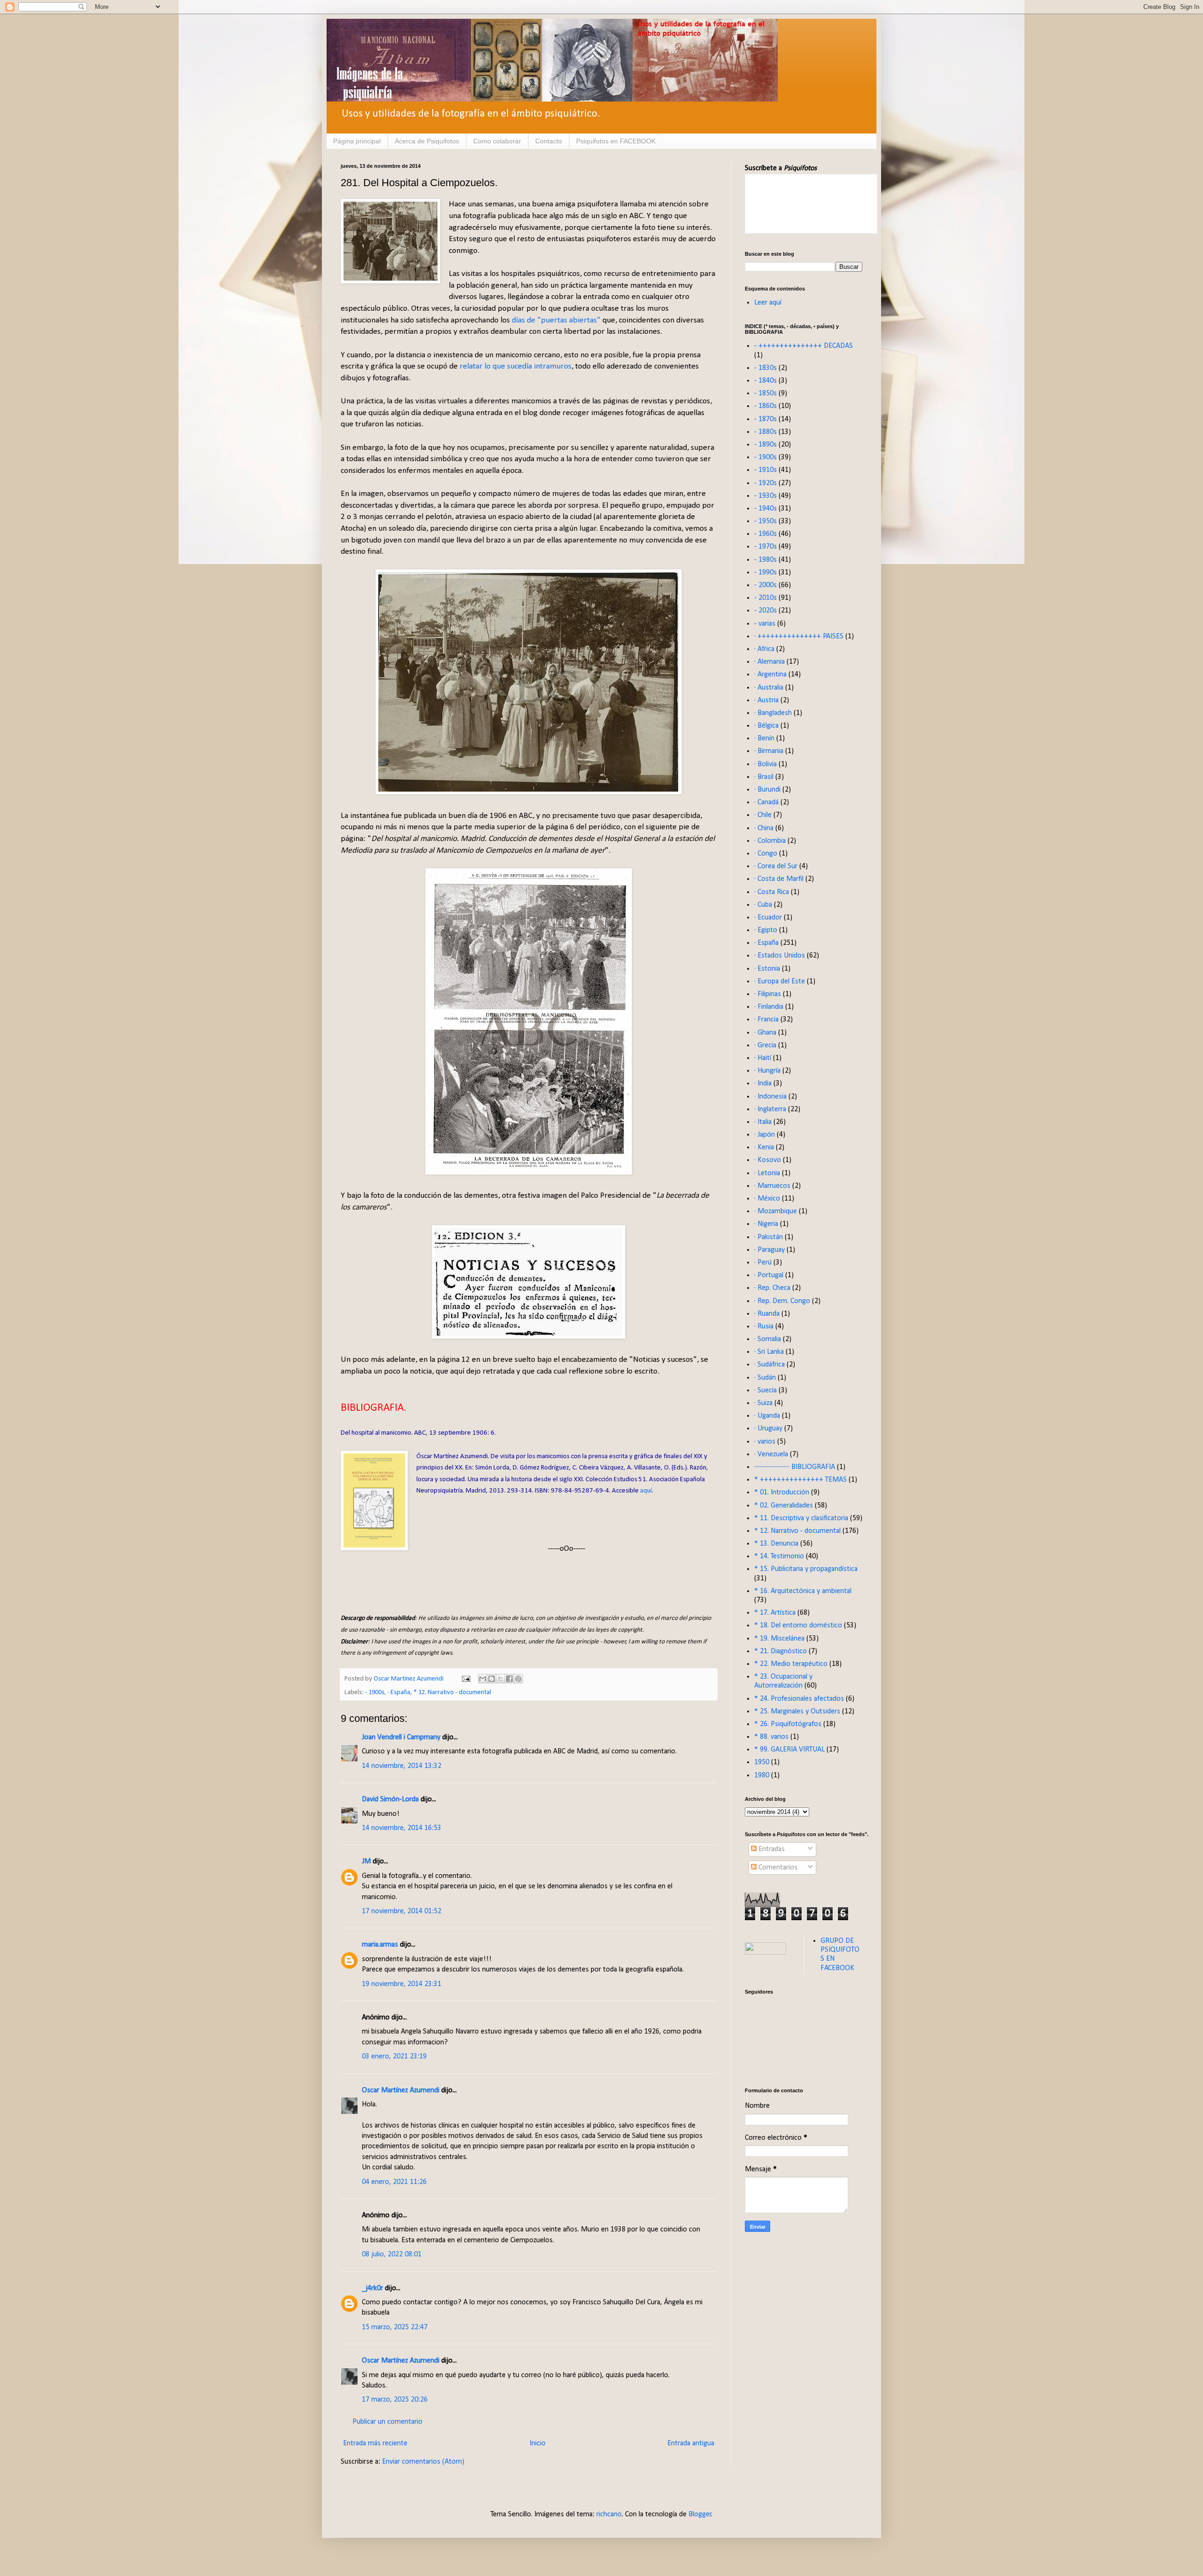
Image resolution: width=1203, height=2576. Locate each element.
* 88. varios (771, 1737)
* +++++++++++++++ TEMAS (801, 1480)
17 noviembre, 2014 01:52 (402, 1911)
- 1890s (766, 445)
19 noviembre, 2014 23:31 (402, 1984)
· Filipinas (768, 994)
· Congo (766, 854)
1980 (762, 1775)
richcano (609, 2514)
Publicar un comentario (387, 2422)
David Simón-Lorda (390, 1799)
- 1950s (766, 521)
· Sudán (765, 1378)
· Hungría (767, 1071)
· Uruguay (768, 1429)
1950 (762, 1762)
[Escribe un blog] (492, 1679)
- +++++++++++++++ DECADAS (804, 346)
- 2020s (766, 611)
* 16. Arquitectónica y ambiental (803, 1591)
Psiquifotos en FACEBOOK (616, 141)
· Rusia (764, 1327)
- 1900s (375, 1692)
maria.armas (380, 1945)
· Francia (766, 1020)
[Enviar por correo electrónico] (483, 1679)
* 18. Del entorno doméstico (798, 1626)
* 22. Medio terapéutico (791, 1664)
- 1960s (766, 534)
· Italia (763, 1122)
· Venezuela (771, 1454)
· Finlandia (769, 1007)
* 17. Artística (775, 1613)
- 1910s (766, 470)
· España (399, 1692)
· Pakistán (769, 1237)
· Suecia (766, 1390)
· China (764, 828)
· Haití (763, 1058)
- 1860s (766, 406)
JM (366, 1861)
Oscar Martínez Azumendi (401, 2090)
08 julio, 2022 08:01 (392, 2254)
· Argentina (770, 675)
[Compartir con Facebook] (509, 1679)
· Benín (764, 738)
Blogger (700, 2514)
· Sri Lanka (769, 1352)
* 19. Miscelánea (779, 1639)
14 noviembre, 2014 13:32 (402, 1766)
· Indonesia (770, 1097)
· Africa (764, 649)
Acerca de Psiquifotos (427, 141)
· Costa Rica (772, 892)
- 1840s (766, 381)
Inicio (538, 2443)
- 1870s (766, 419)
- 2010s (766, 598)
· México (767, 1199)
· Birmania (769, 751)
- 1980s (766, 560)
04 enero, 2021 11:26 (394, 2182)
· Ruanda (767, 1314)
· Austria (766, 700)
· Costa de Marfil (779, 879)
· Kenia (764, 1147)
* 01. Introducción (782, 1492)
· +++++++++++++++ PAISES (799, 636)
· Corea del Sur (776, 866)
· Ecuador (768, 918)
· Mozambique (776, 1211)
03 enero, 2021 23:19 (394, 2057)
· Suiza (763, 1403)
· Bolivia (766, 764)
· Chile (763, 815)
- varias (765, 624)
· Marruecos (772, 1186)
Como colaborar (497, 141)
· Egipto (766, 930)
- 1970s (766, 547)
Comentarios (777, 1868)
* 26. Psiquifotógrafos (788, 1724)
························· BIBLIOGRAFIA (795, 1467)
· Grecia (765, 1045)
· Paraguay (769, 1250)
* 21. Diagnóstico (781, 1651)
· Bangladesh (773, 713)
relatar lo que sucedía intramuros (516, 366)
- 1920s (766, 483)
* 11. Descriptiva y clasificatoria (801, 1518)
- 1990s (766, 573)
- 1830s (766, 368)
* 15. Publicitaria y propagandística (806, 1569)
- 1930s (766, 496)
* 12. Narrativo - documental (452, 1692)
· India (763, 1084)
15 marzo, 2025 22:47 (395, 2327)
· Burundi (767, 790)
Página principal (357, 141)
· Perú (763, 1263)
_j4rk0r (372, 2288)
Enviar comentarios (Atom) (423, 2462)
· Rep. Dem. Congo (782, 1301)
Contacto (549, 141)
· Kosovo (768, 1160)
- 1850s (766, 393)
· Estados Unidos (780, 956)
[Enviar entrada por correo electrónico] (465, 1679)
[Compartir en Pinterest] (518, 1679)
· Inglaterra (770, 1109)
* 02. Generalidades (784, 1506)
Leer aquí (768, 303)
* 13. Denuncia (776, 1544)
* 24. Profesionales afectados (799, 1699)
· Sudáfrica (769, 1365)
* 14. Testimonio (779, 1556)
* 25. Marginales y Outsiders (797, 1712)
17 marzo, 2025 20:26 (395, 2400)
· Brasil (764, 777)
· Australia (769, 688)
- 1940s (766, 509)
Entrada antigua (691, 2443)
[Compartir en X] (500, 1679)
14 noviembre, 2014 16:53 (402, 1828)
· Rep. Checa (772, 1288)
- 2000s (766, 585)
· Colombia (770, 841)
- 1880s (766, 432)
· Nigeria (766, 1224)
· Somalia (768, 1339)
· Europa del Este (780, 982)
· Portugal (769, 1275)
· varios (765, 1442)
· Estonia (767, 969)
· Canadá (766, 802)
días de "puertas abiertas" (556, 320)
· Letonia (767, 1173)
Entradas (771, 1849)
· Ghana (765, 1033)
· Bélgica (766, 726)
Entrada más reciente (375, 2443)
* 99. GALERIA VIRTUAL (789, 1750)
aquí (646, 1491)
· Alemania (769, 662)
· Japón (765, 1135)
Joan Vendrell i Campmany (401, 1737)
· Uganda (767, 1416)
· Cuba (763, 905)
